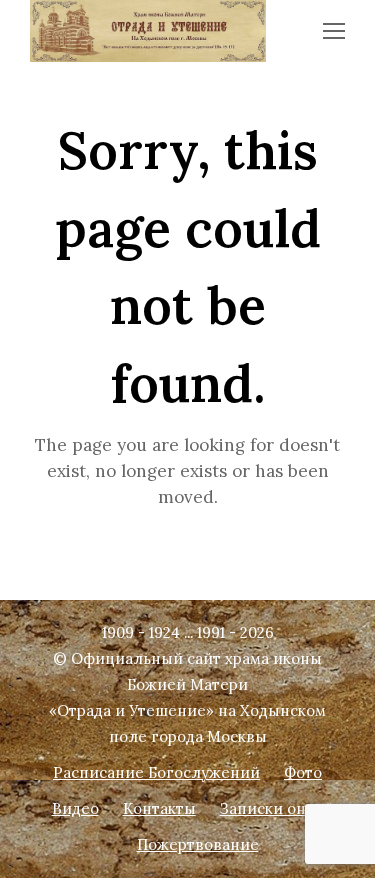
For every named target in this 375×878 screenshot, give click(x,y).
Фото (303, 772)
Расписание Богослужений (156, 772)
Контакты (159, 808)
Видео (75, 808)
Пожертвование (198, 844)
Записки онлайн (282, 808)
